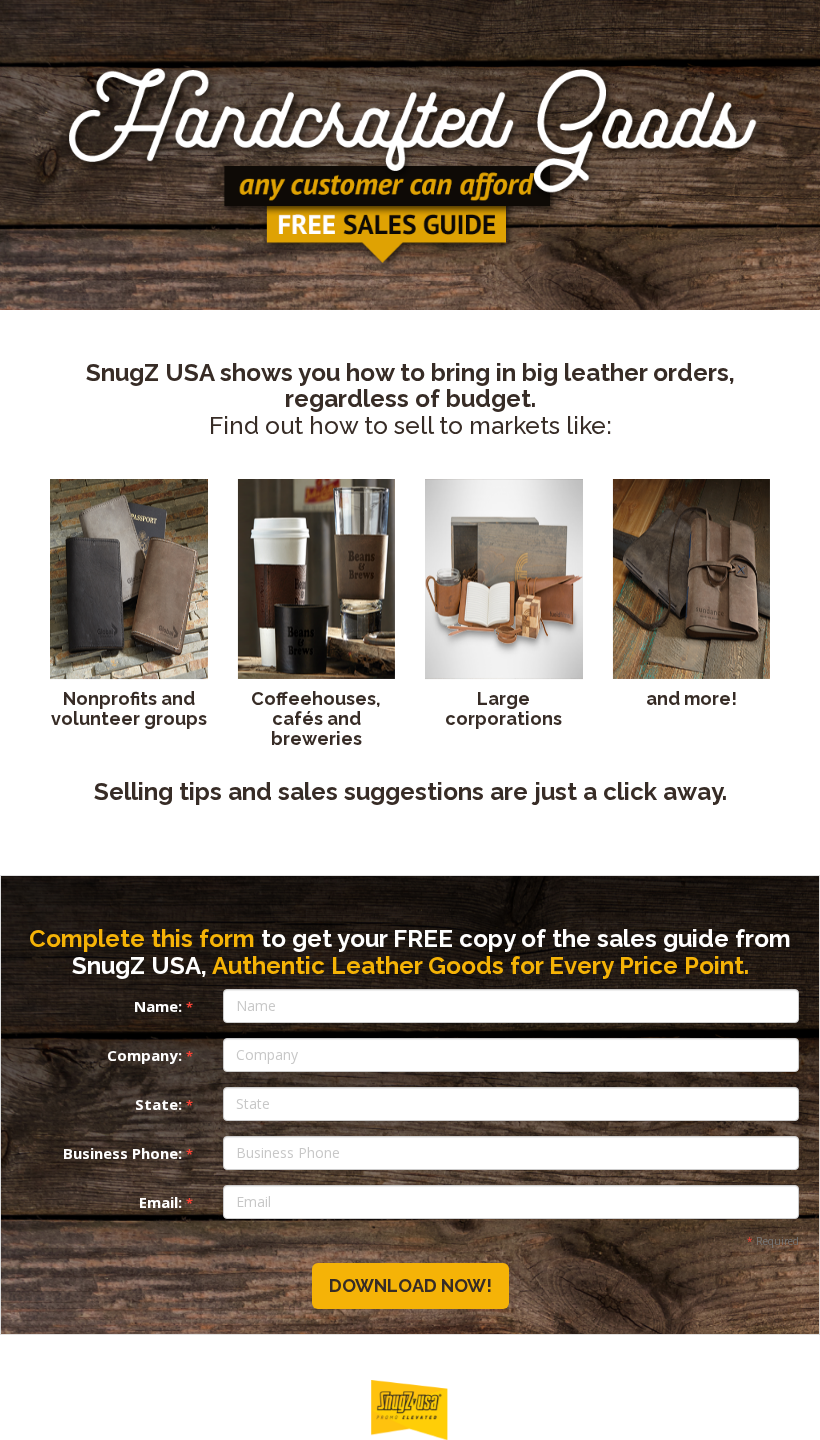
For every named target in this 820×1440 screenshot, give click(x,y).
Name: (163, 1006)
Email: (166, 1202)
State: (164, 1104)
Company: (150, 1055)
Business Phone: (128, 1153)
